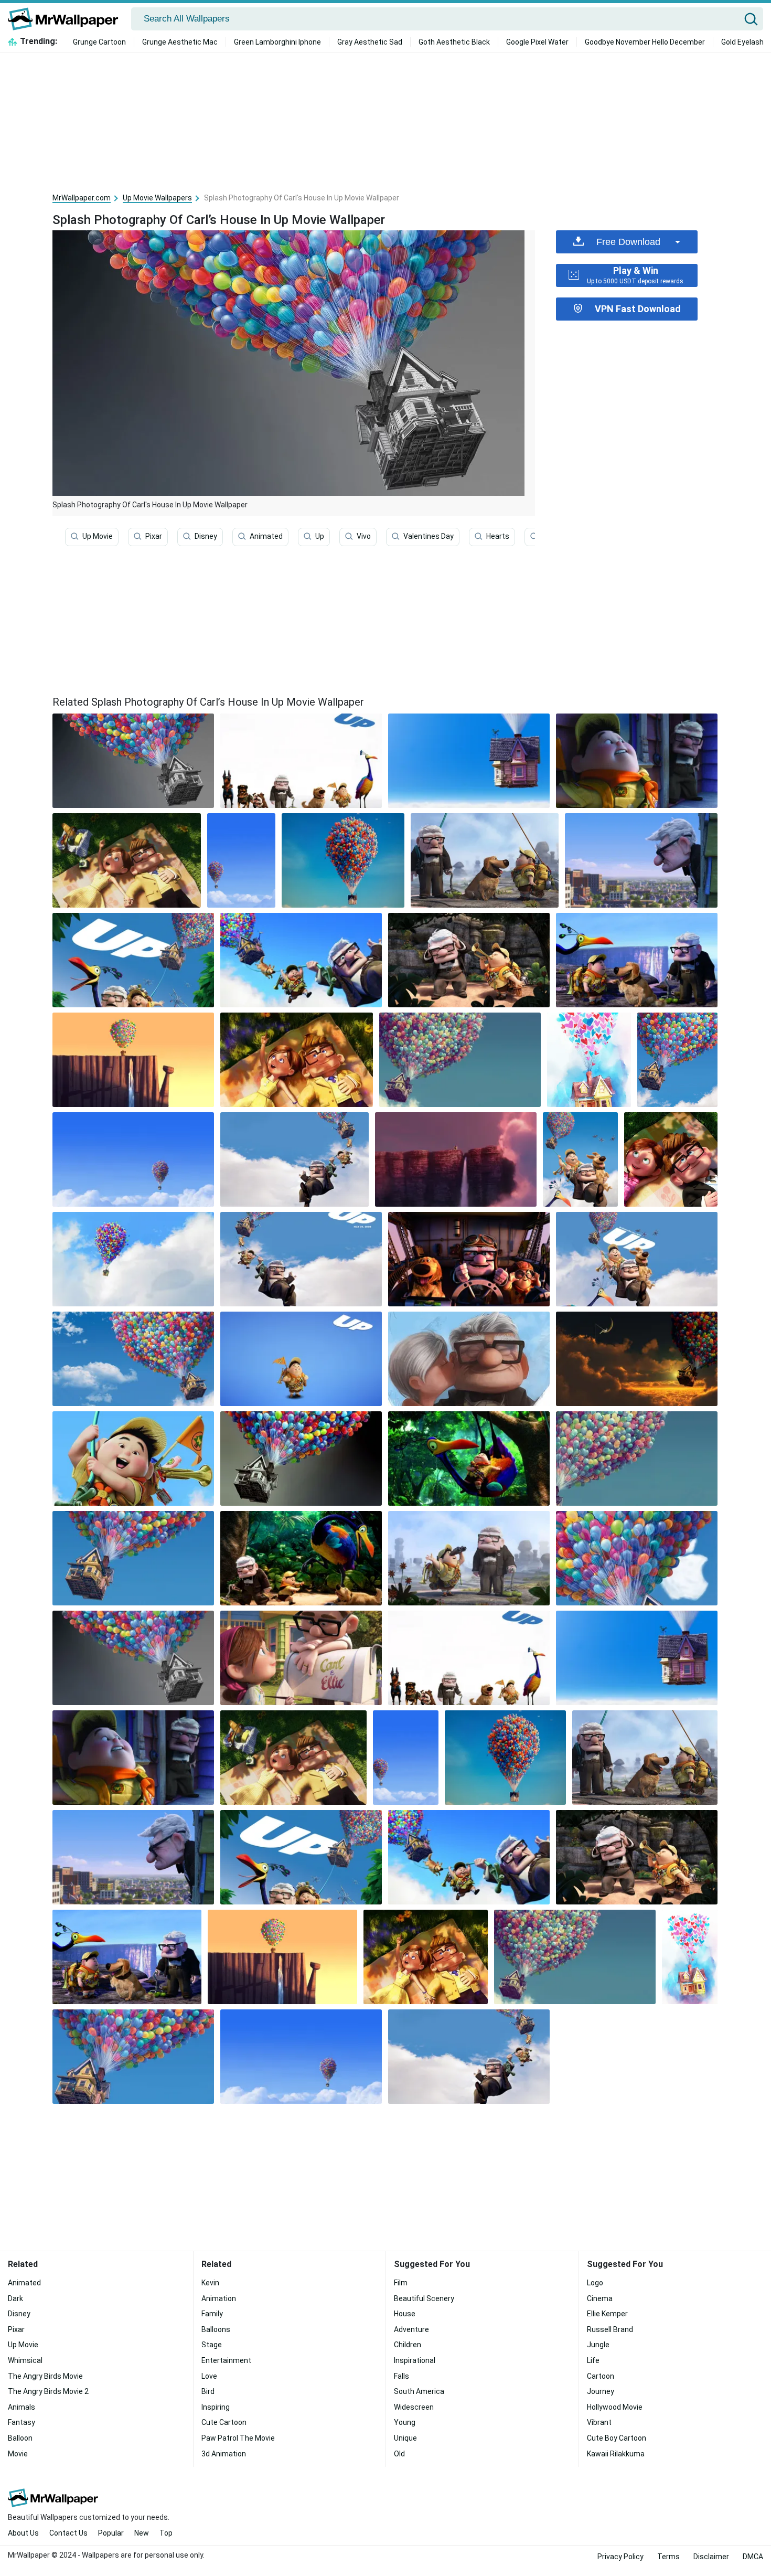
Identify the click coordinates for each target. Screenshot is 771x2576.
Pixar (154, 536)
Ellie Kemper (607, 2314)
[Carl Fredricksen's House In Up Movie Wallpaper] (469, 761)
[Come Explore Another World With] (301, 960)
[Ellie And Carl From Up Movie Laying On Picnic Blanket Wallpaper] (671, 1159)
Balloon (20, 2438)
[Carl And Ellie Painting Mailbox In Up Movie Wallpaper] (301, 1658)
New (142, 2533)
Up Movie (98, 536)
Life (593, 2360)
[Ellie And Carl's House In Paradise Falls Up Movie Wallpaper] (456, 1159)
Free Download (628, 242)
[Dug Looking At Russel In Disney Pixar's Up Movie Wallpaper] (485, 860)
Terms (668, 2557)
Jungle (598, 2345)
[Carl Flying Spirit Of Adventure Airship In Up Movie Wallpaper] (469, 1259)
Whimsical (25, 2360)
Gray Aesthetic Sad (370, 42)
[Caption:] (301, 761)
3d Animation (224, 2454)
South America (419, 2391)
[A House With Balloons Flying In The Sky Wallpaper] (460, 1060)
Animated (266, 536)
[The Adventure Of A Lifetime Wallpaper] (133, 1359)
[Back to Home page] (67, 19)
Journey (601, 2391)
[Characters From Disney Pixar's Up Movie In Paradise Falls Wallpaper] (637, 960)
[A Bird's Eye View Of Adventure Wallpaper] (133, 1159)
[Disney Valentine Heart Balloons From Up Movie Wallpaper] (589, 1060)
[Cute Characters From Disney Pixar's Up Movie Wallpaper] (637, 1259)
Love (209, 2376)
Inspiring (216, 2407)
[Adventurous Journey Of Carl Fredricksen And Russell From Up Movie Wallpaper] (241, 860)
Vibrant (599, 2422)
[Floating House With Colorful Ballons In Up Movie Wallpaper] (343, 860)
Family (212, 2314)
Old (399, 2454)
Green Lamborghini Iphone (277, 42)
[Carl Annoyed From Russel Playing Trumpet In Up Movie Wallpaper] (469, 960)
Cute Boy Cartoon (617, 2438)
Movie (18, 2454)
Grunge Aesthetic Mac (180, 42)
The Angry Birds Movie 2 (48, 2391)
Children (408, 2345)
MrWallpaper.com (82, 198)
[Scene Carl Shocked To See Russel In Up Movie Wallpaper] (637, 761)
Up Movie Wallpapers (157, 198)
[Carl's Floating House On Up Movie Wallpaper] (133, 1558)
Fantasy (22, 2422)
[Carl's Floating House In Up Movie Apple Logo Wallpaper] (637, 1558)
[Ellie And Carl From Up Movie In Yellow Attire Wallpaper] (297, 1060)
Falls (401, 2376)
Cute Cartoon (224, 2422)
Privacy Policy (620, 2557)
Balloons (216, 2329)
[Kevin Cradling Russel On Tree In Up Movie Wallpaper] (469, 1459)
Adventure (411, 2329)
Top (166, 2533)
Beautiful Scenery (424, 2298)
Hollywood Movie (615, 2407)
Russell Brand (610, 2329)
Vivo (364, 536)
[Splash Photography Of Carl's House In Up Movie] (133, 761)
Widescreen (414, 2407)
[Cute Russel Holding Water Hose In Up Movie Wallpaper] (133, 1459)
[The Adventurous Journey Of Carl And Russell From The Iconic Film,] (469, 1359)
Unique (405, 2438)
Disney (206, 536)
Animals (22, 2407)
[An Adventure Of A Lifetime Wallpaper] (637, 1459)
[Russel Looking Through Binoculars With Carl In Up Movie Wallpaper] (469, 1558)
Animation (219, 2298)
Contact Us (68, 2533)
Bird (208, 2391)
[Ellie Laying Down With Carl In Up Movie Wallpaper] (127, 860)
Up (320, 536)
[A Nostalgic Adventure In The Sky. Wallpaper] (677, 1060)
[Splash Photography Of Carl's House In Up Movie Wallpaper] (133, 1658)
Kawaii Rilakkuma (616, 2454)
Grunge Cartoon (99, 42)
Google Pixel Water (537, 42)
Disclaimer (711, 2557)
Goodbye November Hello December (645, 42)
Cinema (600, 2298)
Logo (595, 2283)
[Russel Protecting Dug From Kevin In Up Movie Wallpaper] (301, 1558)
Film (401, 2283)
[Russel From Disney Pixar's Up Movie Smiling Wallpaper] (301, 1359)
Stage (212, 2345)
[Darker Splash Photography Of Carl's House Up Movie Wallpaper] (301, 1459)
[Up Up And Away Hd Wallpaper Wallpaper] (295, 1159)
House (405, 2314)
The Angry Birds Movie (45, 2376)
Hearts (498, 536)
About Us (23, 2533)
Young (405, 2422)
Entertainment (226, 2360)
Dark (15, 2298)
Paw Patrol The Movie (238, 2438)
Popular (111, 2533)
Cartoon (601, 2376)
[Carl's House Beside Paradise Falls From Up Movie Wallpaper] (133, 1060)
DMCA (753, 2557)
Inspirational (415, 2360)
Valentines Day (429, 536)
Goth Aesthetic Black (454, 42)
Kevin (210, 2283)
